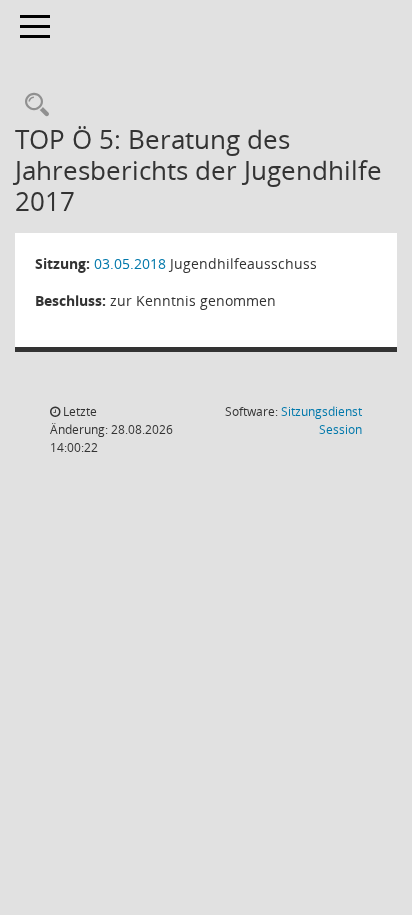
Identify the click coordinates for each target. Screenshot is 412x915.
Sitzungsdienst (321, 420)
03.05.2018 (130, 263)
